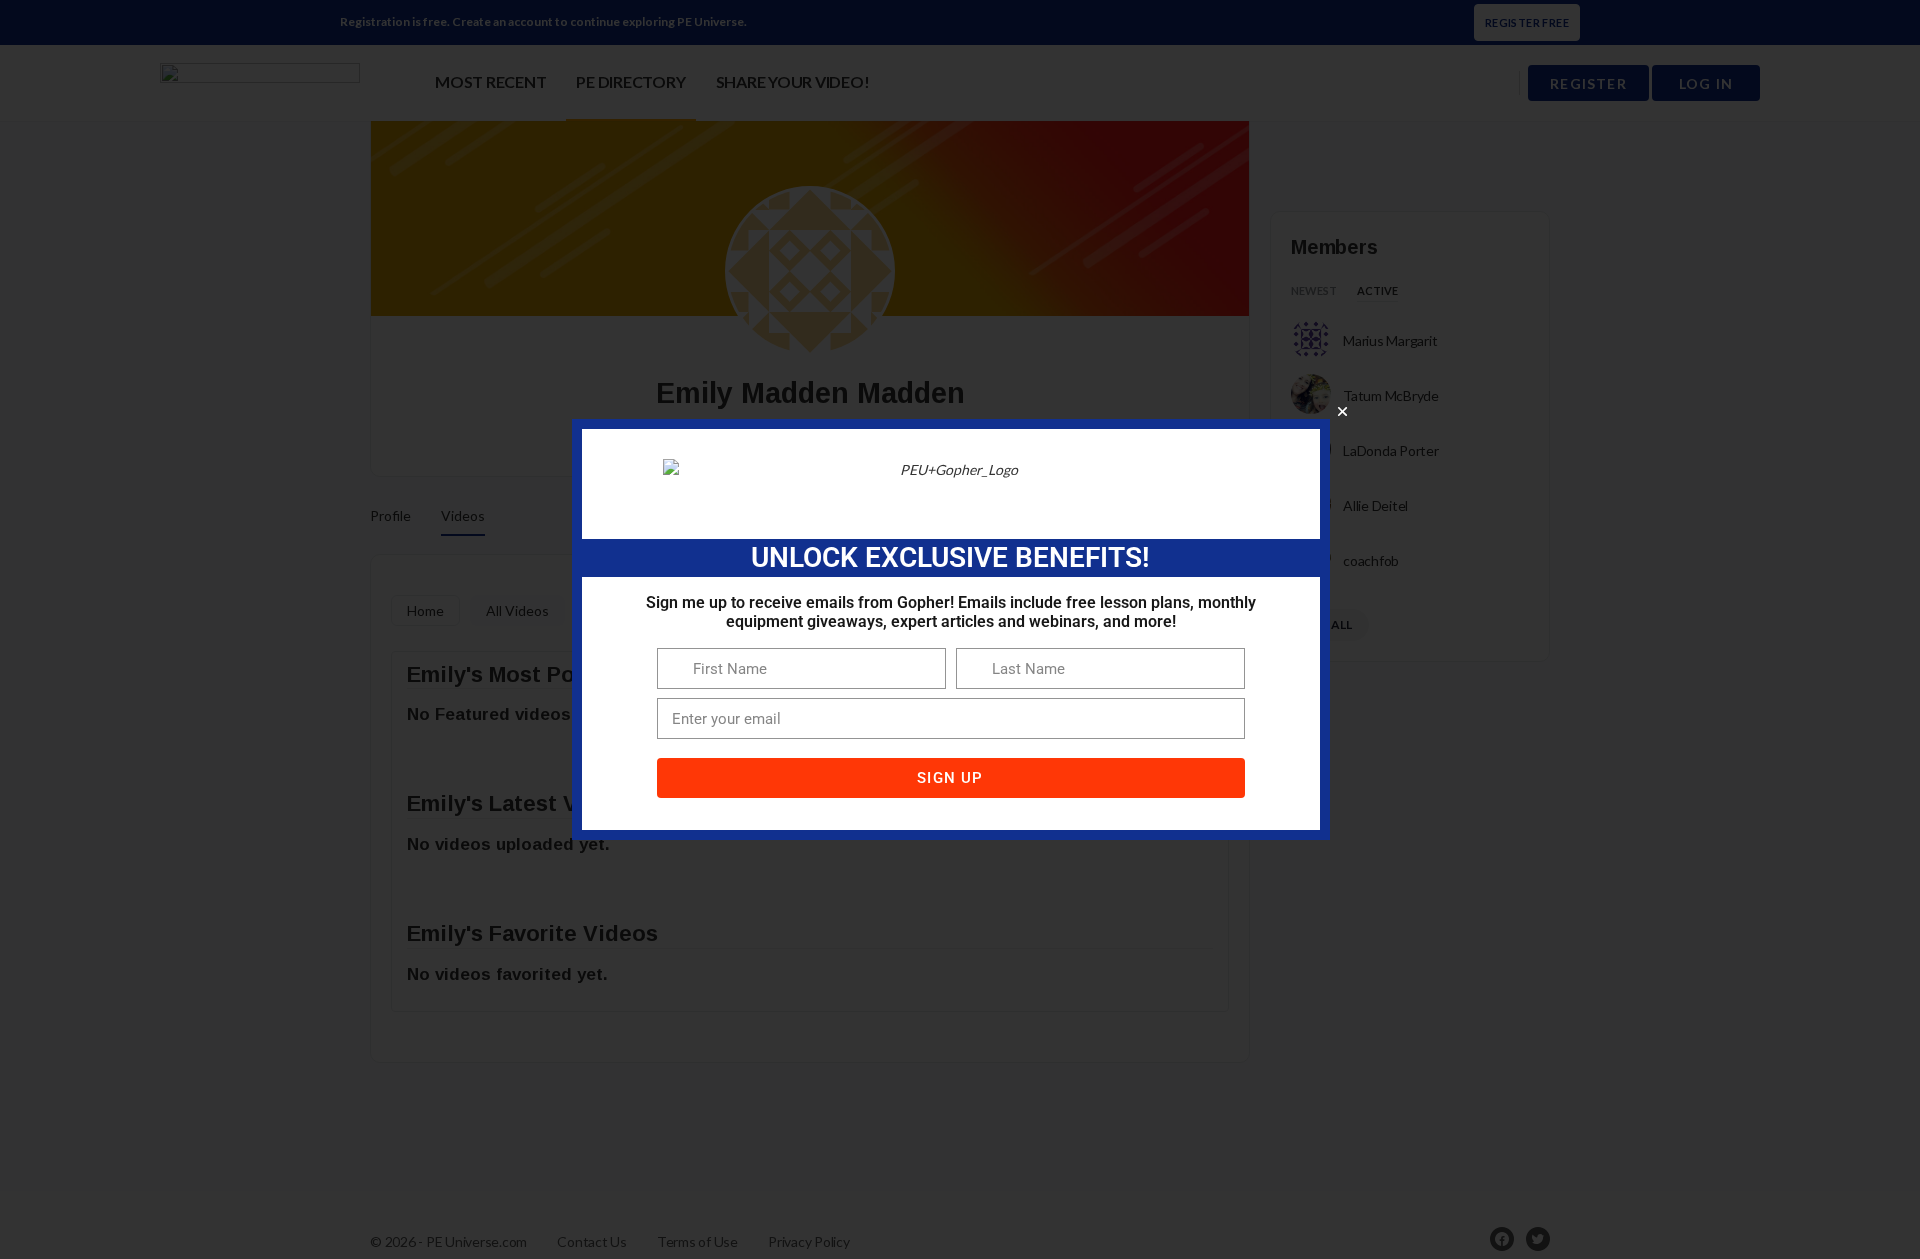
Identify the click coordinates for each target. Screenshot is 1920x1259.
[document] (960, 629)
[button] (1342, 411)
